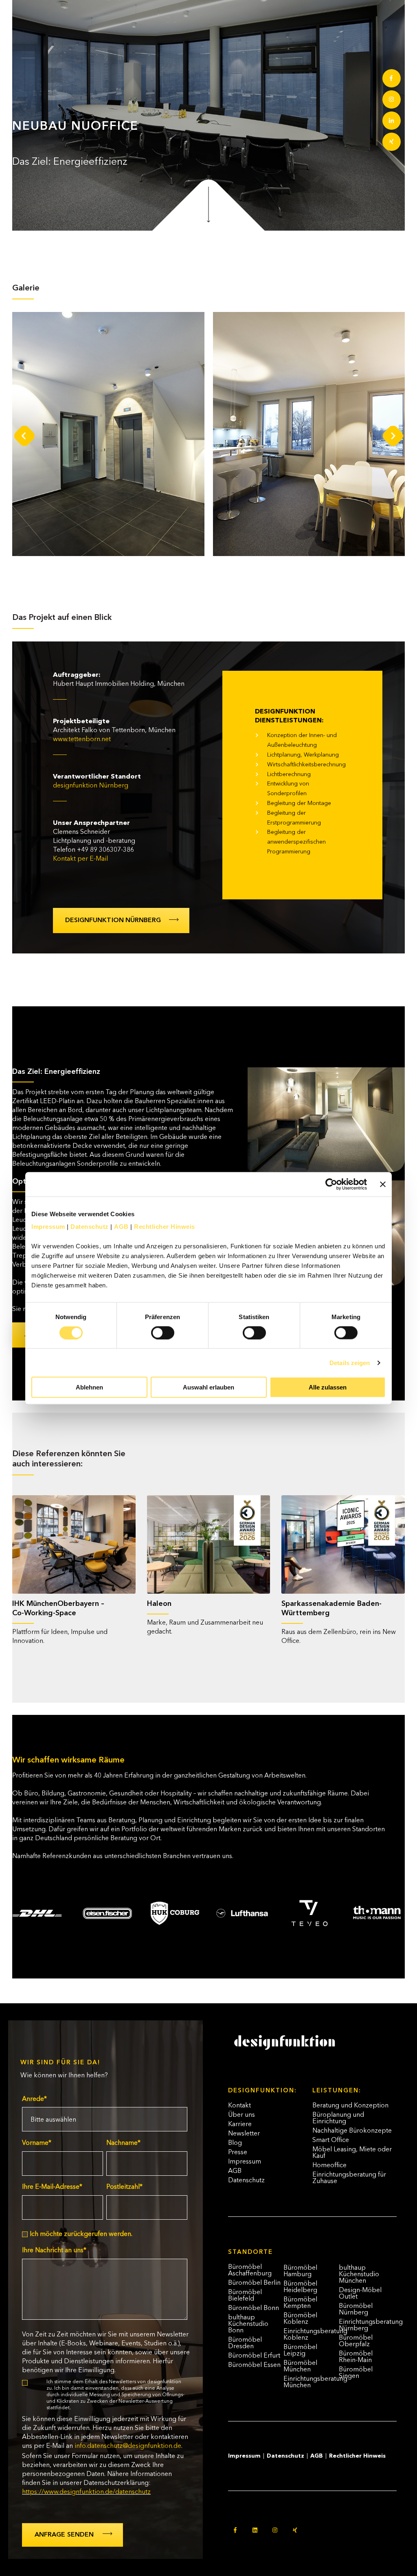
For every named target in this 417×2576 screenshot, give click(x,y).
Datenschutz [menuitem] (246, 2181)
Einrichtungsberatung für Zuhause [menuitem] (349, 2178)
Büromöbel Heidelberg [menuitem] (300, 2287)
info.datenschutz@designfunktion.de (128, 2446)
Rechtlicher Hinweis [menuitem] (357, 2456)
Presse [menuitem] (238, 2153)
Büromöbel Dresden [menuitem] (245, 2343)
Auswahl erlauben (208, 1387)
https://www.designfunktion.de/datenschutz (86, 2492)
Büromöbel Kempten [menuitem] (300, 2303)
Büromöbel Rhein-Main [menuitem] (356, 2357)
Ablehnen (89, 1387)
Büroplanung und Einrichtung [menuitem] (338, 2118)
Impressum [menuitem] (245, 2162)
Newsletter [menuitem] (244, 2134)
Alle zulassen (328, 1387)
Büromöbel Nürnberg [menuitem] (356, 2310)
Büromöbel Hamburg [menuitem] (300, 2271)
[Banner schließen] (383, 1184)
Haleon (159, 1604)
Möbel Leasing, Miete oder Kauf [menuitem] (352, 2153)
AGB (121, 1227)
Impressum (48, 1227)
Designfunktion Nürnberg (113, 920)
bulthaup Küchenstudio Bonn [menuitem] (248, 2324)
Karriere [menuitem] (240, 2124)
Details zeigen (350, 1362)
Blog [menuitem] (235, 2143)
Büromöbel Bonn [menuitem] (253, 2308)
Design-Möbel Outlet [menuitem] (360, 2294)
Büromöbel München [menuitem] (300, 2367)
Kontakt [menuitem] (239, 2106)
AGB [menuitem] (235, 2171)
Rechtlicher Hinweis (165, 1227)
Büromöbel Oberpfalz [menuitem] (356, 2341)
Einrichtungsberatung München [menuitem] (310, 2382)
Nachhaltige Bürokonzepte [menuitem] (352, 2131)
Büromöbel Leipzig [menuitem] (300, 2351)
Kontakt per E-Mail (80, 859)
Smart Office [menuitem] (331, 2140)
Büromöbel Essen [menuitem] (254, 2365)
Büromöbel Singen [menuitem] (356, 2373)
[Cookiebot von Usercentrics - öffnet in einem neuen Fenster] (331, 1184)
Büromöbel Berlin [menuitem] (254, 2283)
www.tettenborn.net (82, 739)
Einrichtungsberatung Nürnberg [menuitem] (366, 2325)
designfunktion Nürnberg (91, 786)
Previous (24, 436)
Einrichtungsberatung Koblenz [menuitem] (310, 2335)
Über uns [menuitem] (241, 2115)
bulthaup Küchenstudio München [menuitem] (359, 2275)
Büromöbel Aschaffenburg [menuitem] (250, 2271)
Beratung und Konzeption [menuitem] (350, 2106)
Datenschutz (90, 1227)
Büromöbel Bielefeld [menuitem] (245, 2296)
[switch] (154, 1329)
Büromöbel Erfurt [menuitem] (254, 2356)
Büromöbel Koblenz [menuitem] (300, 2319)
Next (393, 436)
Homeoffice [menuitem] (329, 2166)
